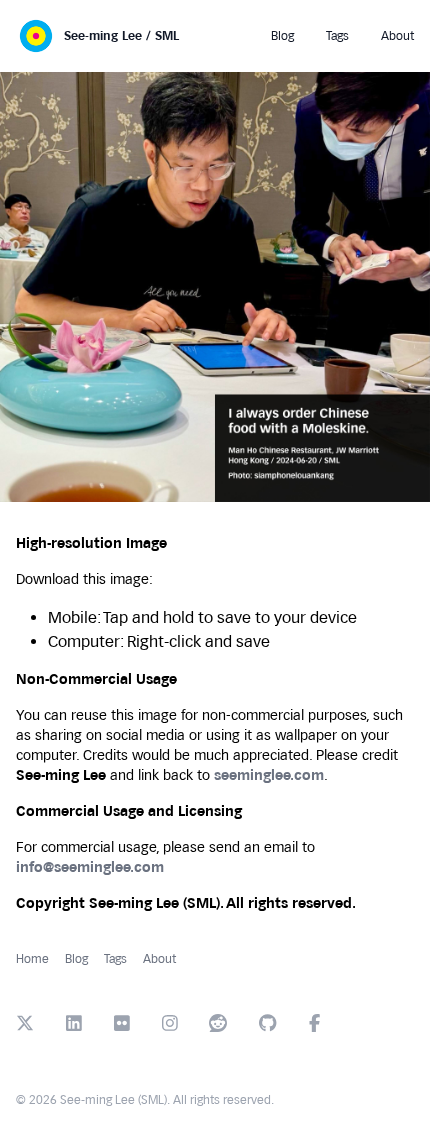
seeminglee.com (269, 775)
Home (32, 959)
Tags (115, 959)
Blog (76, 959)
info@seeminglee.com (90, 867)
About (159, 959)
